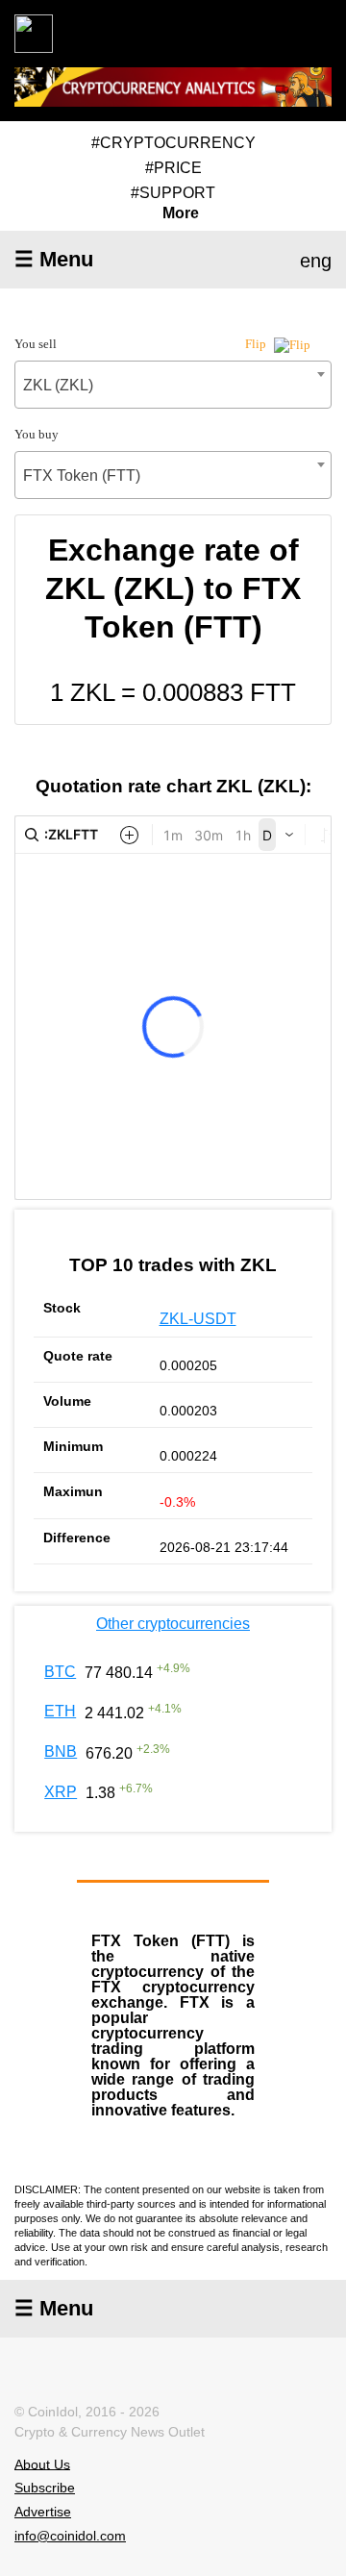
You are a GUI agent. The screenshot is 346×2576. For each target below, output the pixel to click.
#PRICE (173, 168)
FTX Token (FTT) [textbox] (82, 475)
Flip (257, 344)
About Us (42, 2463)
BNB (61, 1751)
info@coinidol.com (70, 2536)
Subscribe (45, 2488)
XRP (61, 1792)
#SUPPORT (173, 193)
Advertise (43, 2512)
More (181, 213)
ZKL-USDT (198, 1319)
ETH (60, 1711)
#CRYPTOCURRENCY (173, 143)
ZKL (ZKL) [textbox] (58, 385)
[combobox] (173, 385)
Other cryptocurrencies (173, 1624)
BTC (60, 1672)
